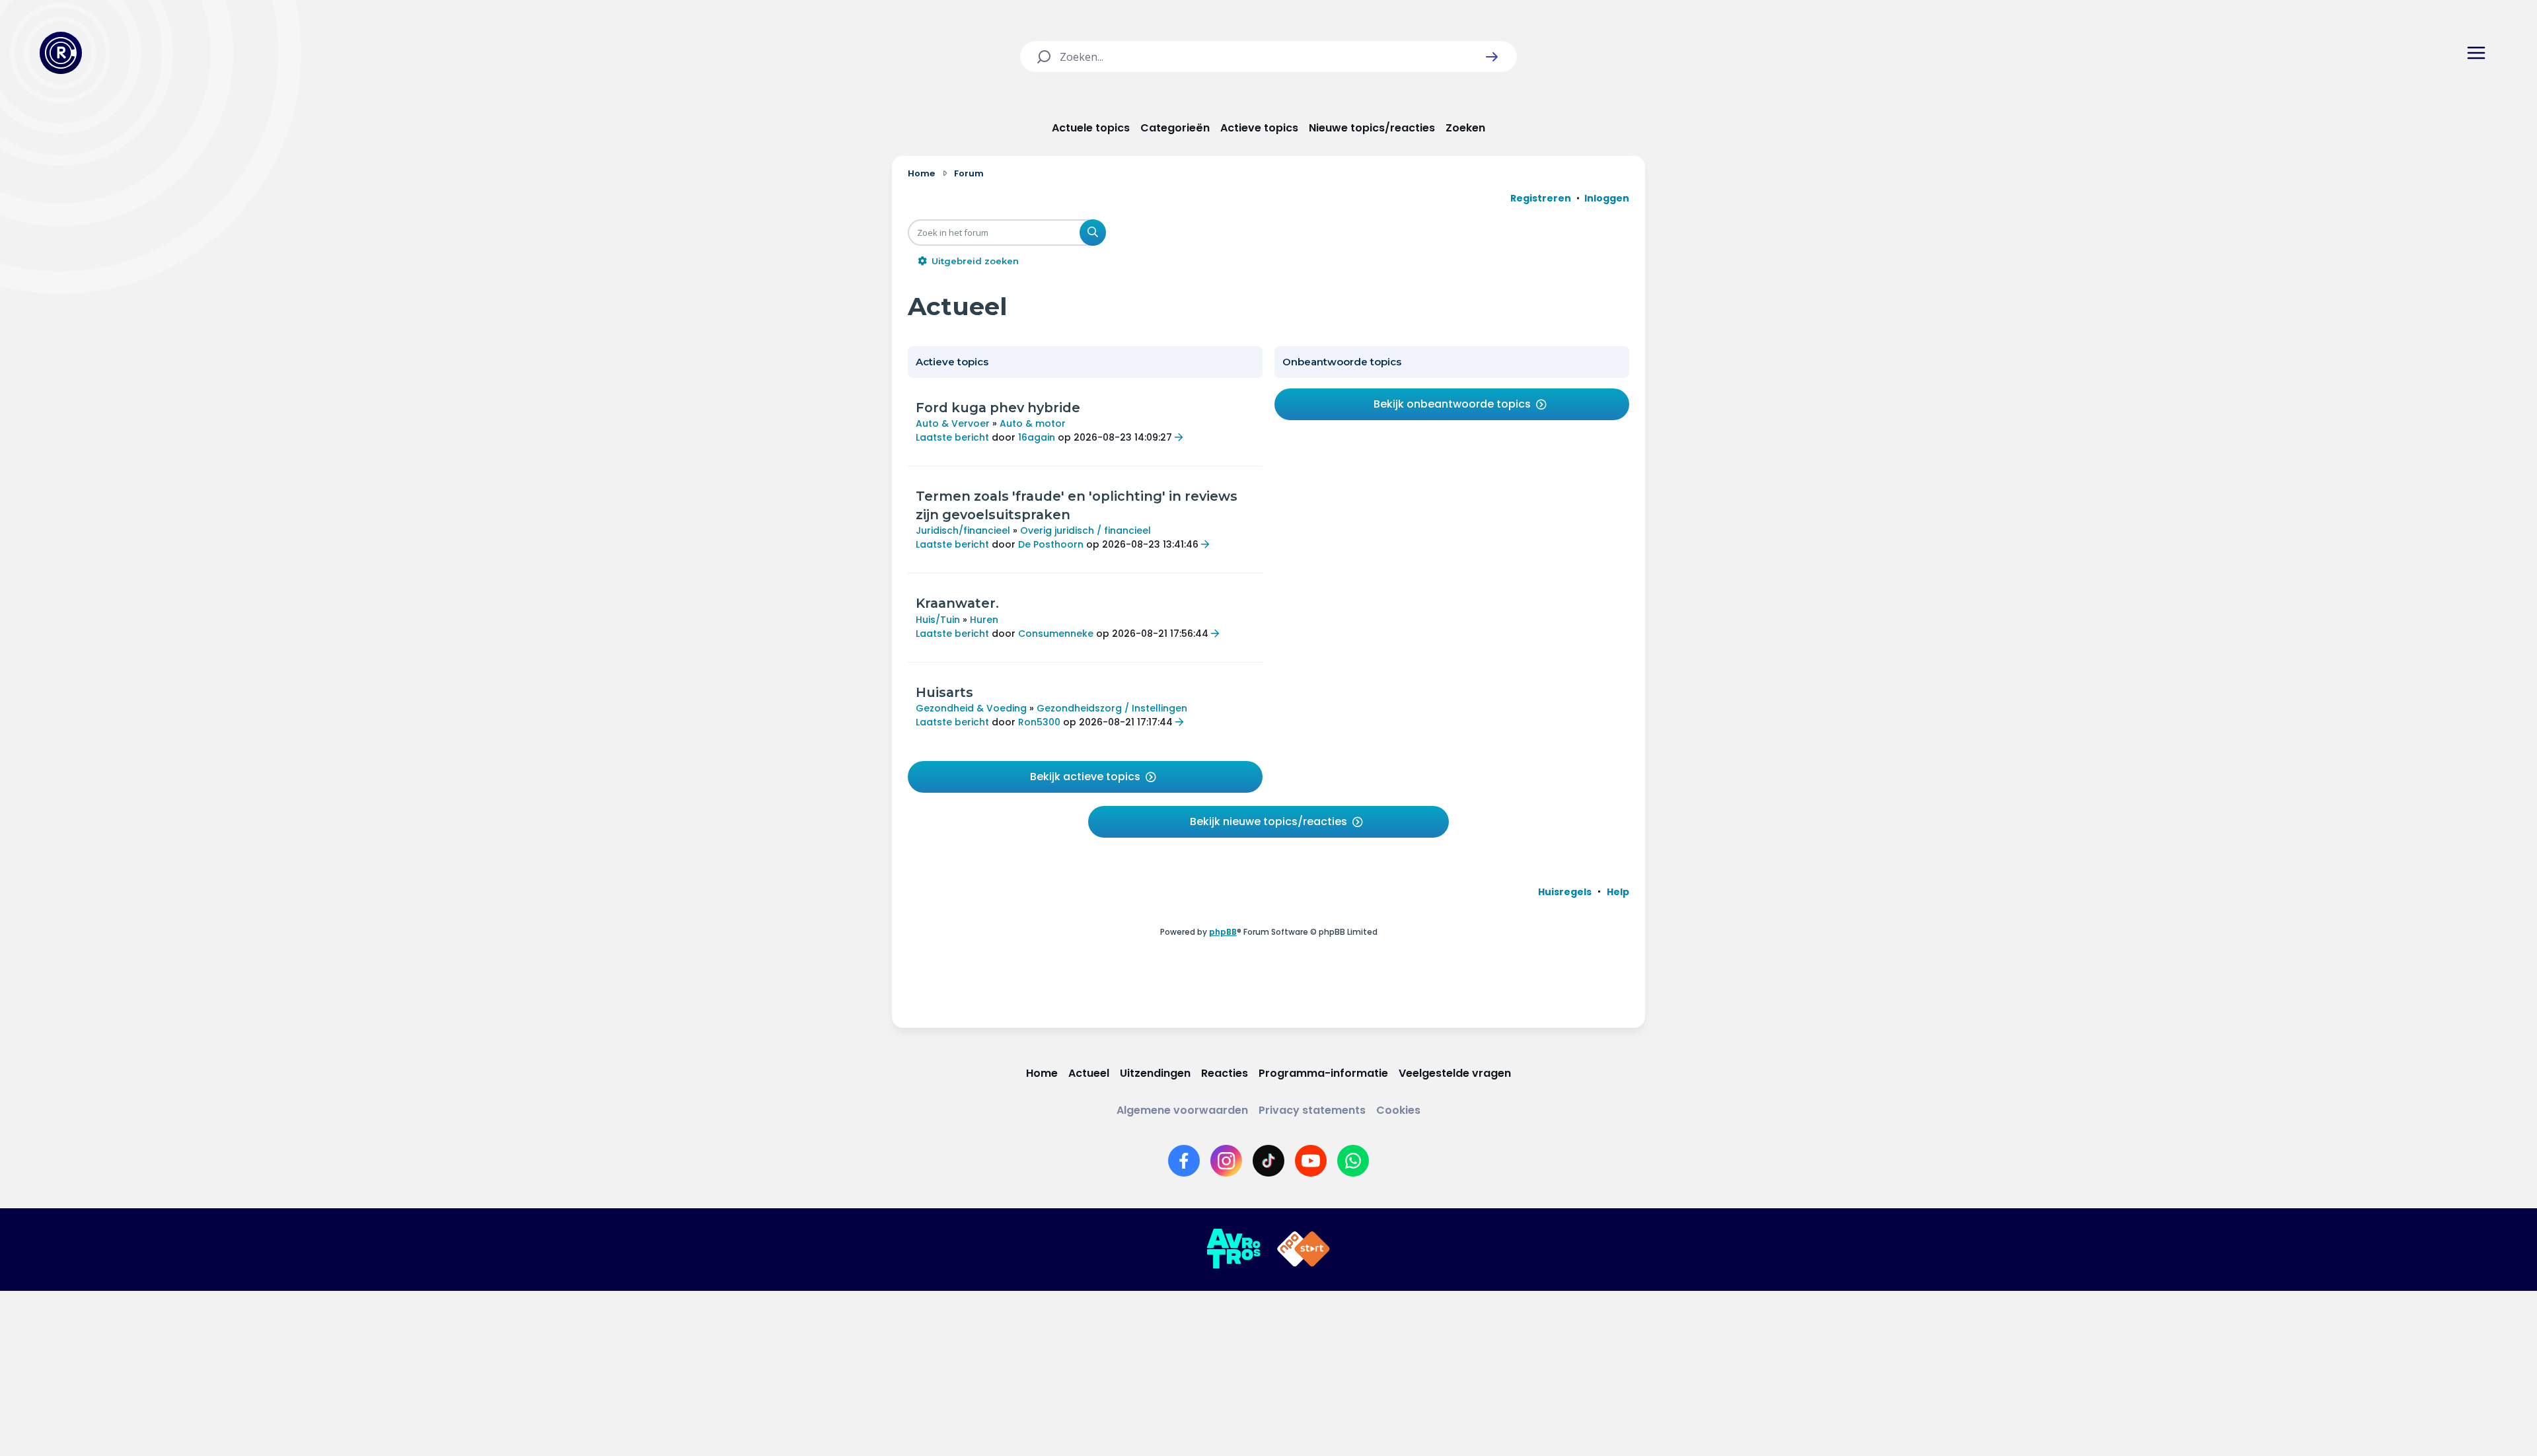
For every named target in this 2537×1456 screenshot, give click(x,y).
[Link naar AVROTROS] (1233, 1249)
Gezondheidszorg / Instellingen (1112, 708)
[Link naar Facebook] (1184, 1161)
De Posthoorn (1051, 544)
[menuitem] (1565, 892)
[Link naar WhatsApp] (1353, 1161)
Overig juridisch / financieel (1085, 530)
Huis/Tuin (938, 620)
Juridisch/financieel (963, 530)
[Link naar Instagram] (1226, 1161)
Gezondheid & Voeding (971, 708)
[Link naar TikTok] (1268, 1161)
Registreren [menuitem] (1541, 198)
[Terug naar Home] (61, 53)
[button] (1492, 57)
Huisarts (944, 692)
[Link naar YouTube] (1311, 1161)
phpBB (1223, 932)
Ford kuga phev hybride (998, 408)
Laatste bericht (952, 437)
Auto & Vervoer (953, 423)
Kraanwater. (957, 603)
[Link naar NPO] (1304, 1249)
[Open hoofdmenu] (2476, 53)
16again (1037, 437)
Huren (984, 620)
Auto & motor (1033, 423)
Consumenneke (1056, 634)
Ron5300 (1039, 722)
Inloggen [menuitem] (1607, 198)
